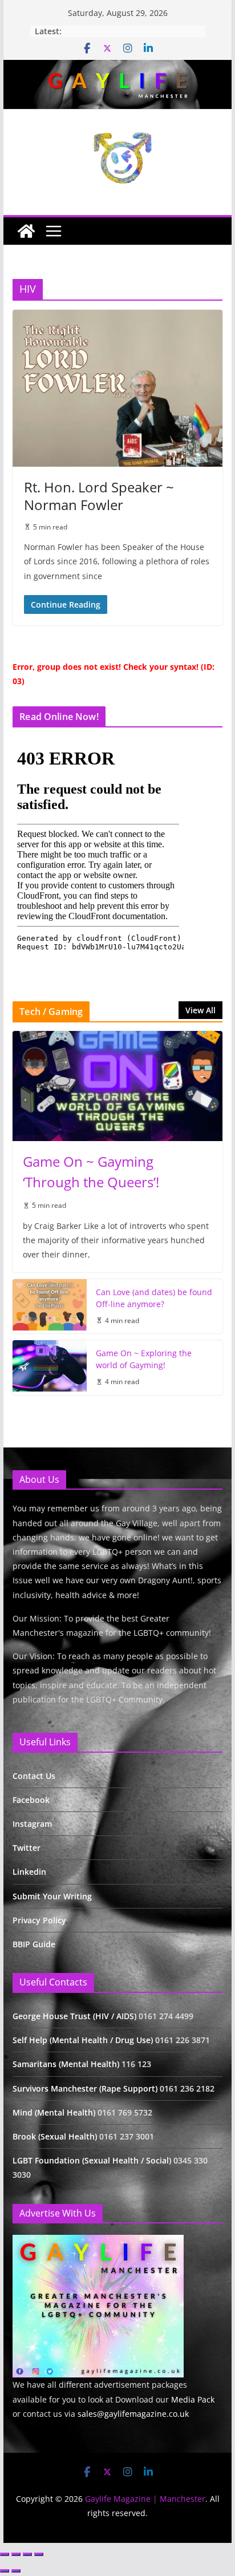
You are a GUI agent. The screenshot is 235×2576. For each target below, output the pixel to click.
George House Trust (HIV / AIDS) (76, 2016)
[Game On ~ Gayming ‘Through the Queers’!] (117, 1086)
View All (200, 1010)
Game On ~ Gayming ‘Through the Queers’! (91, 1172)
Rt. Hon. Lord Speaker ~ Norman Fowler (99, 496)
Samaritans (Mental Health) (66, 2064)
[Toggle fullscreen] (16, 2554)
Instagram (32, 1824)
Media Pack (193, 2399)
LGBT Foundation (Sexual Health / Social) (92, 2160)
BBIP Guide (34, 1944)
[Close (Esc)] (39, 2554)
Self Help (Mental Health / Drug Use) (84, 2040)
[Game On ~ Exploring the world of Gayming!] (50, 1368)
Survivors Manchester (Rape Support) (85, 2088)
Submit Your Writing (52, 1896)
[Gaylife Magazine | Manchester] (117, 68)
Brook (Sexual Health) (55, 2136)
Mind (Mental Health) (54, 2112)
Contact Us (34, 1776)
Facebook (31, 1800)
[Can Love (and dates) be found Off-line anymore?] (50, 1307)
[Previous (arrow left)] (5, 2571)
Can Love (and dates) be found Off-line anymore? (154, 1298)
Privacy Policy (39, 1920)
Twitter (27, 1848)
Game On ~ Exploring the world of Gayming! (144, 1359)
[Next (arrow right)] (16, 2571)
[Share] (27, 2554)
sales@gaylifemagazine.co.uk (133, 2414)
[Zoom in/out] (5, 2554)
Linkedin (29, 1872)
